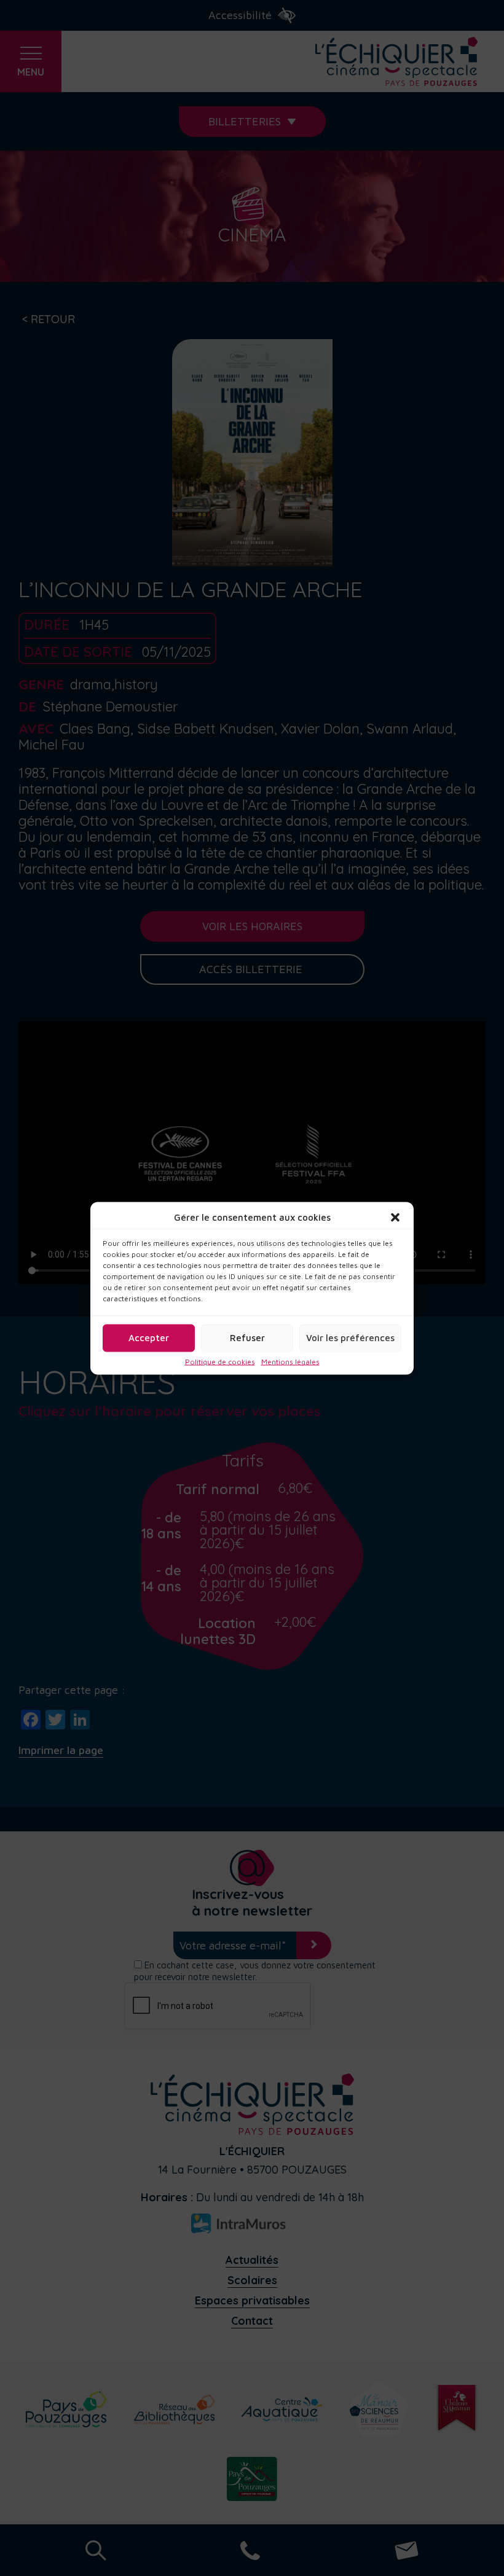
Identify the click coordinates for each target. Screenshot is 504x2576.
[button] (395, 1217)
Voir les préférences (350, 1338)
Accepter (149, 1338)
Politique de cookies (220, 1361)
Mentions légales (290, 1361)
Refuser (247, 1338)
